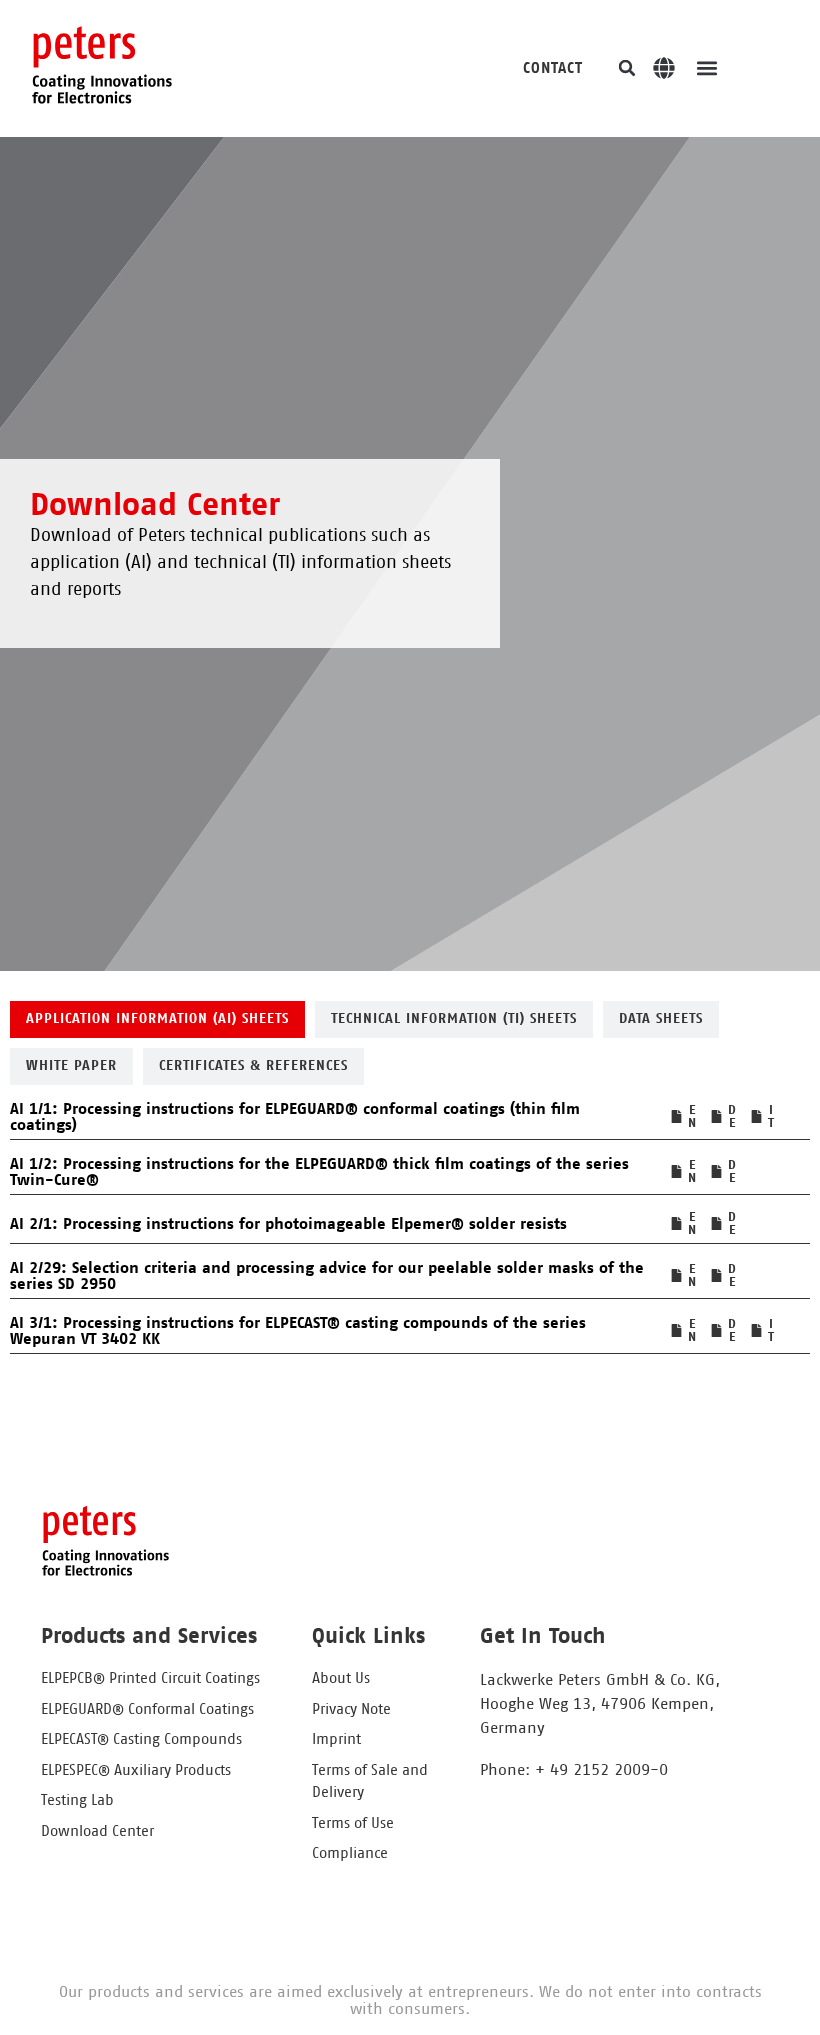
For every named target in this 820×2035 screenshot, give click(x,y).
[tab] (157, 1019)
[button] (627, 68)
